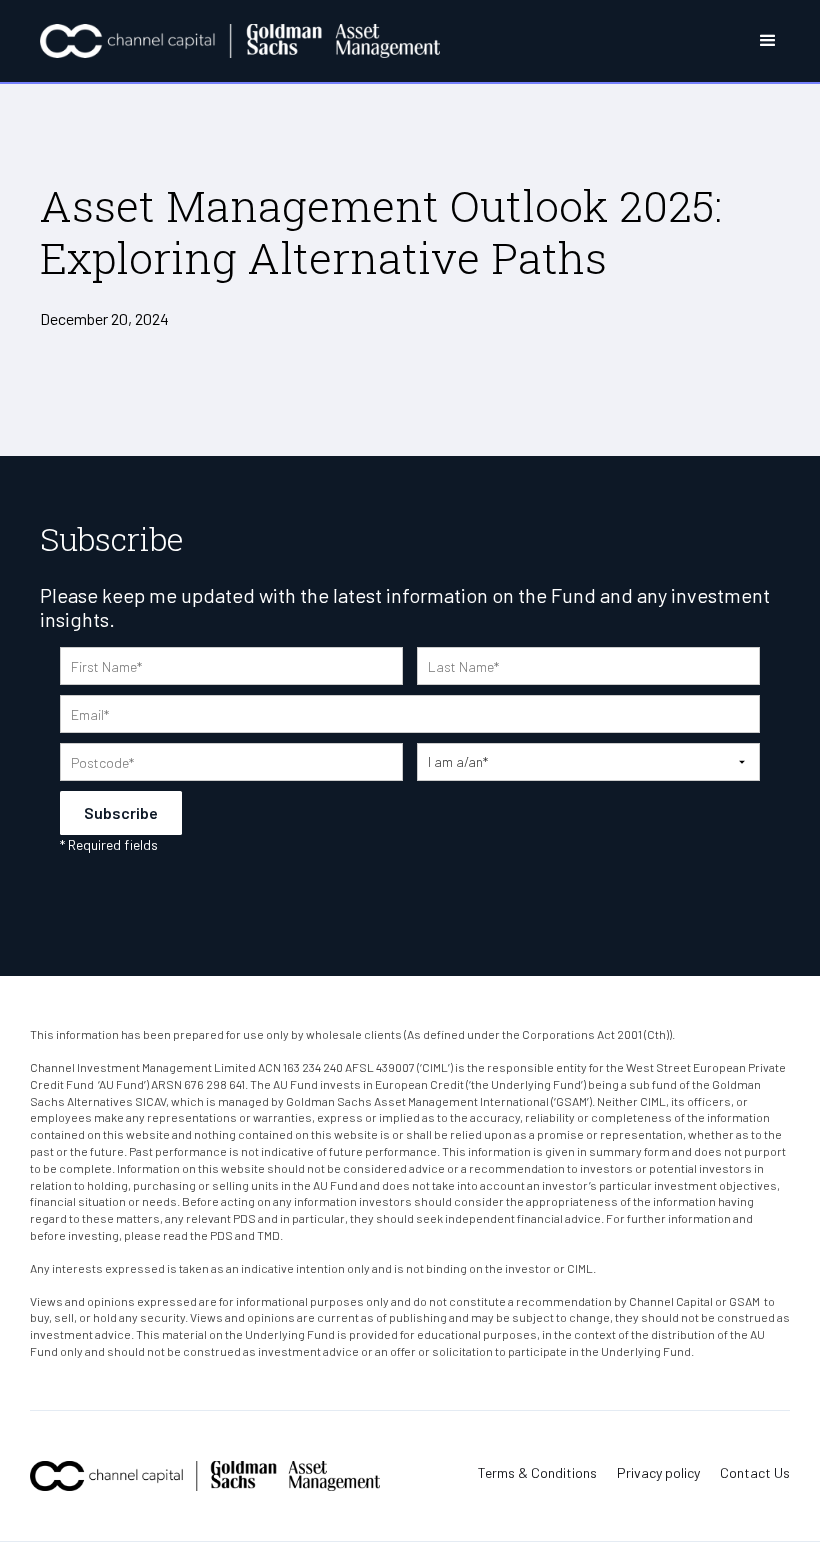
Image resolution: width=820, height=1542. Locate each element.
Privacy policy (658, 1473)
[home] (240, 41)
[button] (751, 41)
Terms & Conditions (537, 1473)
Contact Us (755, 1473)
